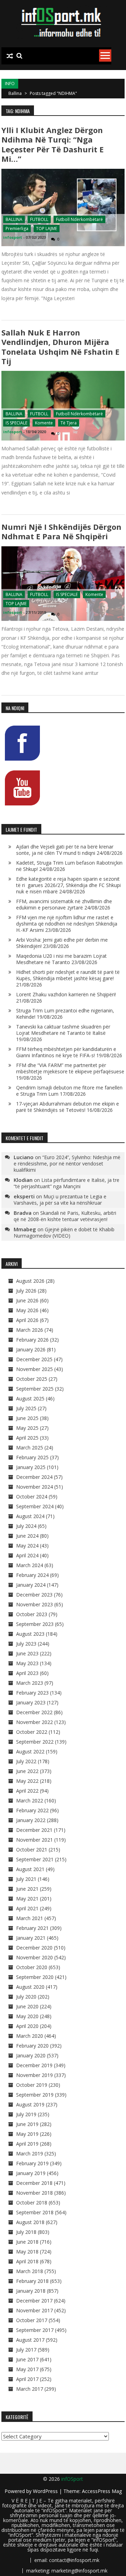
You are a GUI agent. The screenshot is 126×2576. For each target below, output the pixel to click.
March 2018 (30, 2271)
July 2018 (26, 2232)
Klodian (23, 1180)
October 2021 (32, 1850)
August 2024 (30, 1516)
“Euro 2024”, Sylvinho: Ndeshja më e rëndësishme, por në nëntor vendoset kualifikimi (67, 1164)
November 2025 (34, 1369)
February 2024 (32, 1575)
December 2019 (34, 2065)
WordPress (46, 2491)
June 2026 (27, 1300)
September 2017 (35, 2330)
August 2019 (30, 2104)
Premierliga (17, 228)
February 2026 (32, 1340)
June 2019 (27, 2124)
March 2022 (30, 1801)
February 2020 (32, 2046)
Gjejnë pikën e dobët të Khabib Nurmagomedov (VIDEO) (64, 1232)
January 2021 (31, 1938)
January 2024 (31, 1585)
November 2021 (34, 1840)
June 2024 (27, 1536)
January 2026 (31, 1349)
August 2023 (30, 1634)
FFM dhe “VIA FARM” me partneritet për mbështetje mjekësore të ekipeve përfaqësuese (70, 1068)
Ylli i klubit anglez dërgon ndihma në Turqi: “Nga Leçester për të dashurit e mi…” (52, 144)
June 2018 (27, 2242)
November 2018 (34, 2193)
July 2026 (26, 1291)
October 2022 (32, 1732)
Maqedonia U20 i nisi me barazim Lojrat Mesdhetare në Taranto (61, 959)
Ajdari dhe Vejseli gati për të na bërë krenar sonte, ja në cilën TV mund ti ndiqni (65, 850)
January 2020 (31, 2055)
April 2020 (27, 2026)
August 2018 (30, 2222)
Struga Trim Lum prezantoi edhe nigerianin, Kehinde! (65, 1014)
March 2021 (30, 1918)
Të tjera (69, 423)
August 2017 (30, 2340)
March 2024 (30, 1565)
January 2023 (31, 1702)
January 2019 (31, 2173)
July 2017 (26, 2350)
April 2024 (27, 1555)
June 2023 (27, 1653)
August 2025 (30, 1398)
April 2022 (27, 1791)
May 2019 (27, 2134)
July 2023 (26, 1644)
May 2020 (27, 2016)
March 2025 (30, 1448)
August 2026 (30, 1281)
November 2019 (34, 2075)
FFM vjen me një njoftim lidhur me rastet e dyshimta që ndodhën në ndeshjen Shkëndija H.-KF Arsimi (67, 924)
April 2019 (27, 2144)
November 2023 (34, 1604)
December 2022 (34, 1712)
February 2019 (32, 2163)
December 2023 (34, 1595)
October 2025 (32, 1379)
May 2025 (27, 1428)
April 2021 (27, 1908)
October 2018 (32, 2203)
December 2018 (34, 2183)
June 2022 (27, 1771)
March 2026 (30, 1330)
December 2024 (34, 1477)
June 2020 (27, 2006)
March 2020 (30, 2036)
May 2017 (27, 2369)
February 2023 (32, 1693)
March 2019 (30, 2153)
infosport (13, 237)
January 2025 (31, 1467)
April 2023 (27, 1673)
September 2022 (35, 1742)
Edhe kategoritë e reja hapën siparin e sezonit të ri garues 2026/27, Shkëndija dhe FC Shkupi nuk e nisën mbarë (68, 885)
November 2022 (34, 1722)
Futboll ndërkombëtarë (79, 219)
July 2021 (26, 1879)
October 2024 (32, 1497)
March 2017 (30, 2389)
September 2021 (35, 1859)
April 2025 (27, 1438)
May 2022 (27, 1781)
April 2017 (27, 2379)
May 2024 (27, 1546)
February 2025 (32, 1457)
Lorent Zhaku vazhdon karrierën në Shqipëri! (66, 994)
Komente (44, 423)
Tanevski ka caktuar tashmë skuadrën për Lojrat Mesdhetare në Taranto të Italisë (63, 1030)
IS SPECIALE (16, 423)
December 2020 (34, 1948)
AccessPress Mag (102, 2491)
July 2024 (26, 1526)
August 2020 (30, 1987)
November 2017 (34, 2310)
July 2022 (26, 1761)
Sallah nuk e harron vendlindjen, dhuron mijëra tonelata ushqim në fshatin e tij (60, 347)
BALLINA (14, 219)
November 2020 (34, 1957)
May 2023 (27, 1663)
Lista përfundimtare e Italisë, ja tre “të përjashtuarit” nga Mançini (66, 1183)
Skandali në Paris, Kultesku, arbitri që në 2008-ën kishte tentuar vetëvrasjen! (65, 1216)
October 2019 (32, 2085)
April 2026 (27, 1320)
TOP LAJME (47, 228)
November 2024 (34, 1487)
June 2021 (27, 1889)
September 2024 (35, 1506)
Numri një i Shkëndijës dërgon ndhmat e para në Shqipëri (61, 531)
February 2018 (32, 2281)
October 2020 (32, 1967)
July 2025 (26, 1408)
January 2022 (31, 1820)
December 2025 (34, 1359)
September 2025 (35, 1389)
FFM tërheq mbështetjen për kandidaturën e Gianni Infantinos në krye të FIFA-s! (66, 1052)
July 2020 (26, 1997)
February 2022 (32, 1810)
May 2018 (27, 2252)
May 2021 (27, 1899)
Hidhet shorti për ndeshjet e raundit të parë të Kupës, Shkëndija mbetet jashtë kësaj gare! (68, 975)
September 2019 (35, 2095)
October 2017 (32, 2320)
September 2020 (35, 1977)
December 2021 (34, 1830)
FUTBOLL (39, 219)
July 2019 (26, 2114)
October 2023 (32, 1614)
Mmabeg (25, 1229)
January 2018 (31, 2291)
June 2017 (27, 2359)
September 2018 (35, 2212)
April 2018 (27, 2261)
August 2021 (30, 1869)
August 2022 (30, 1751)
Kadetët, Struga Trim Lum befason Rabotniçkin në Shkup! (69, 866)
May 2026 (27, 1310)
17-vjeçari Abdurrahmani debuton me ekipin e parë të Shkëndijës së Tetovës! (68, 1107)
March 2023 (30, 1683)
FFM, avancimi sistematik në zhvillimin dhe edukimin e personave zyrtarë (64, 904)
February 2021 (32, 1928)
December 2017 (34, 2301)
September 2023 (35, 1624)
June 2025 (27, 1418)
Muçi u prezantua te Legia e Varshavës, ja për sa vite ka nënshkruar (60, 1200)
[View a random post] (10, 56)
